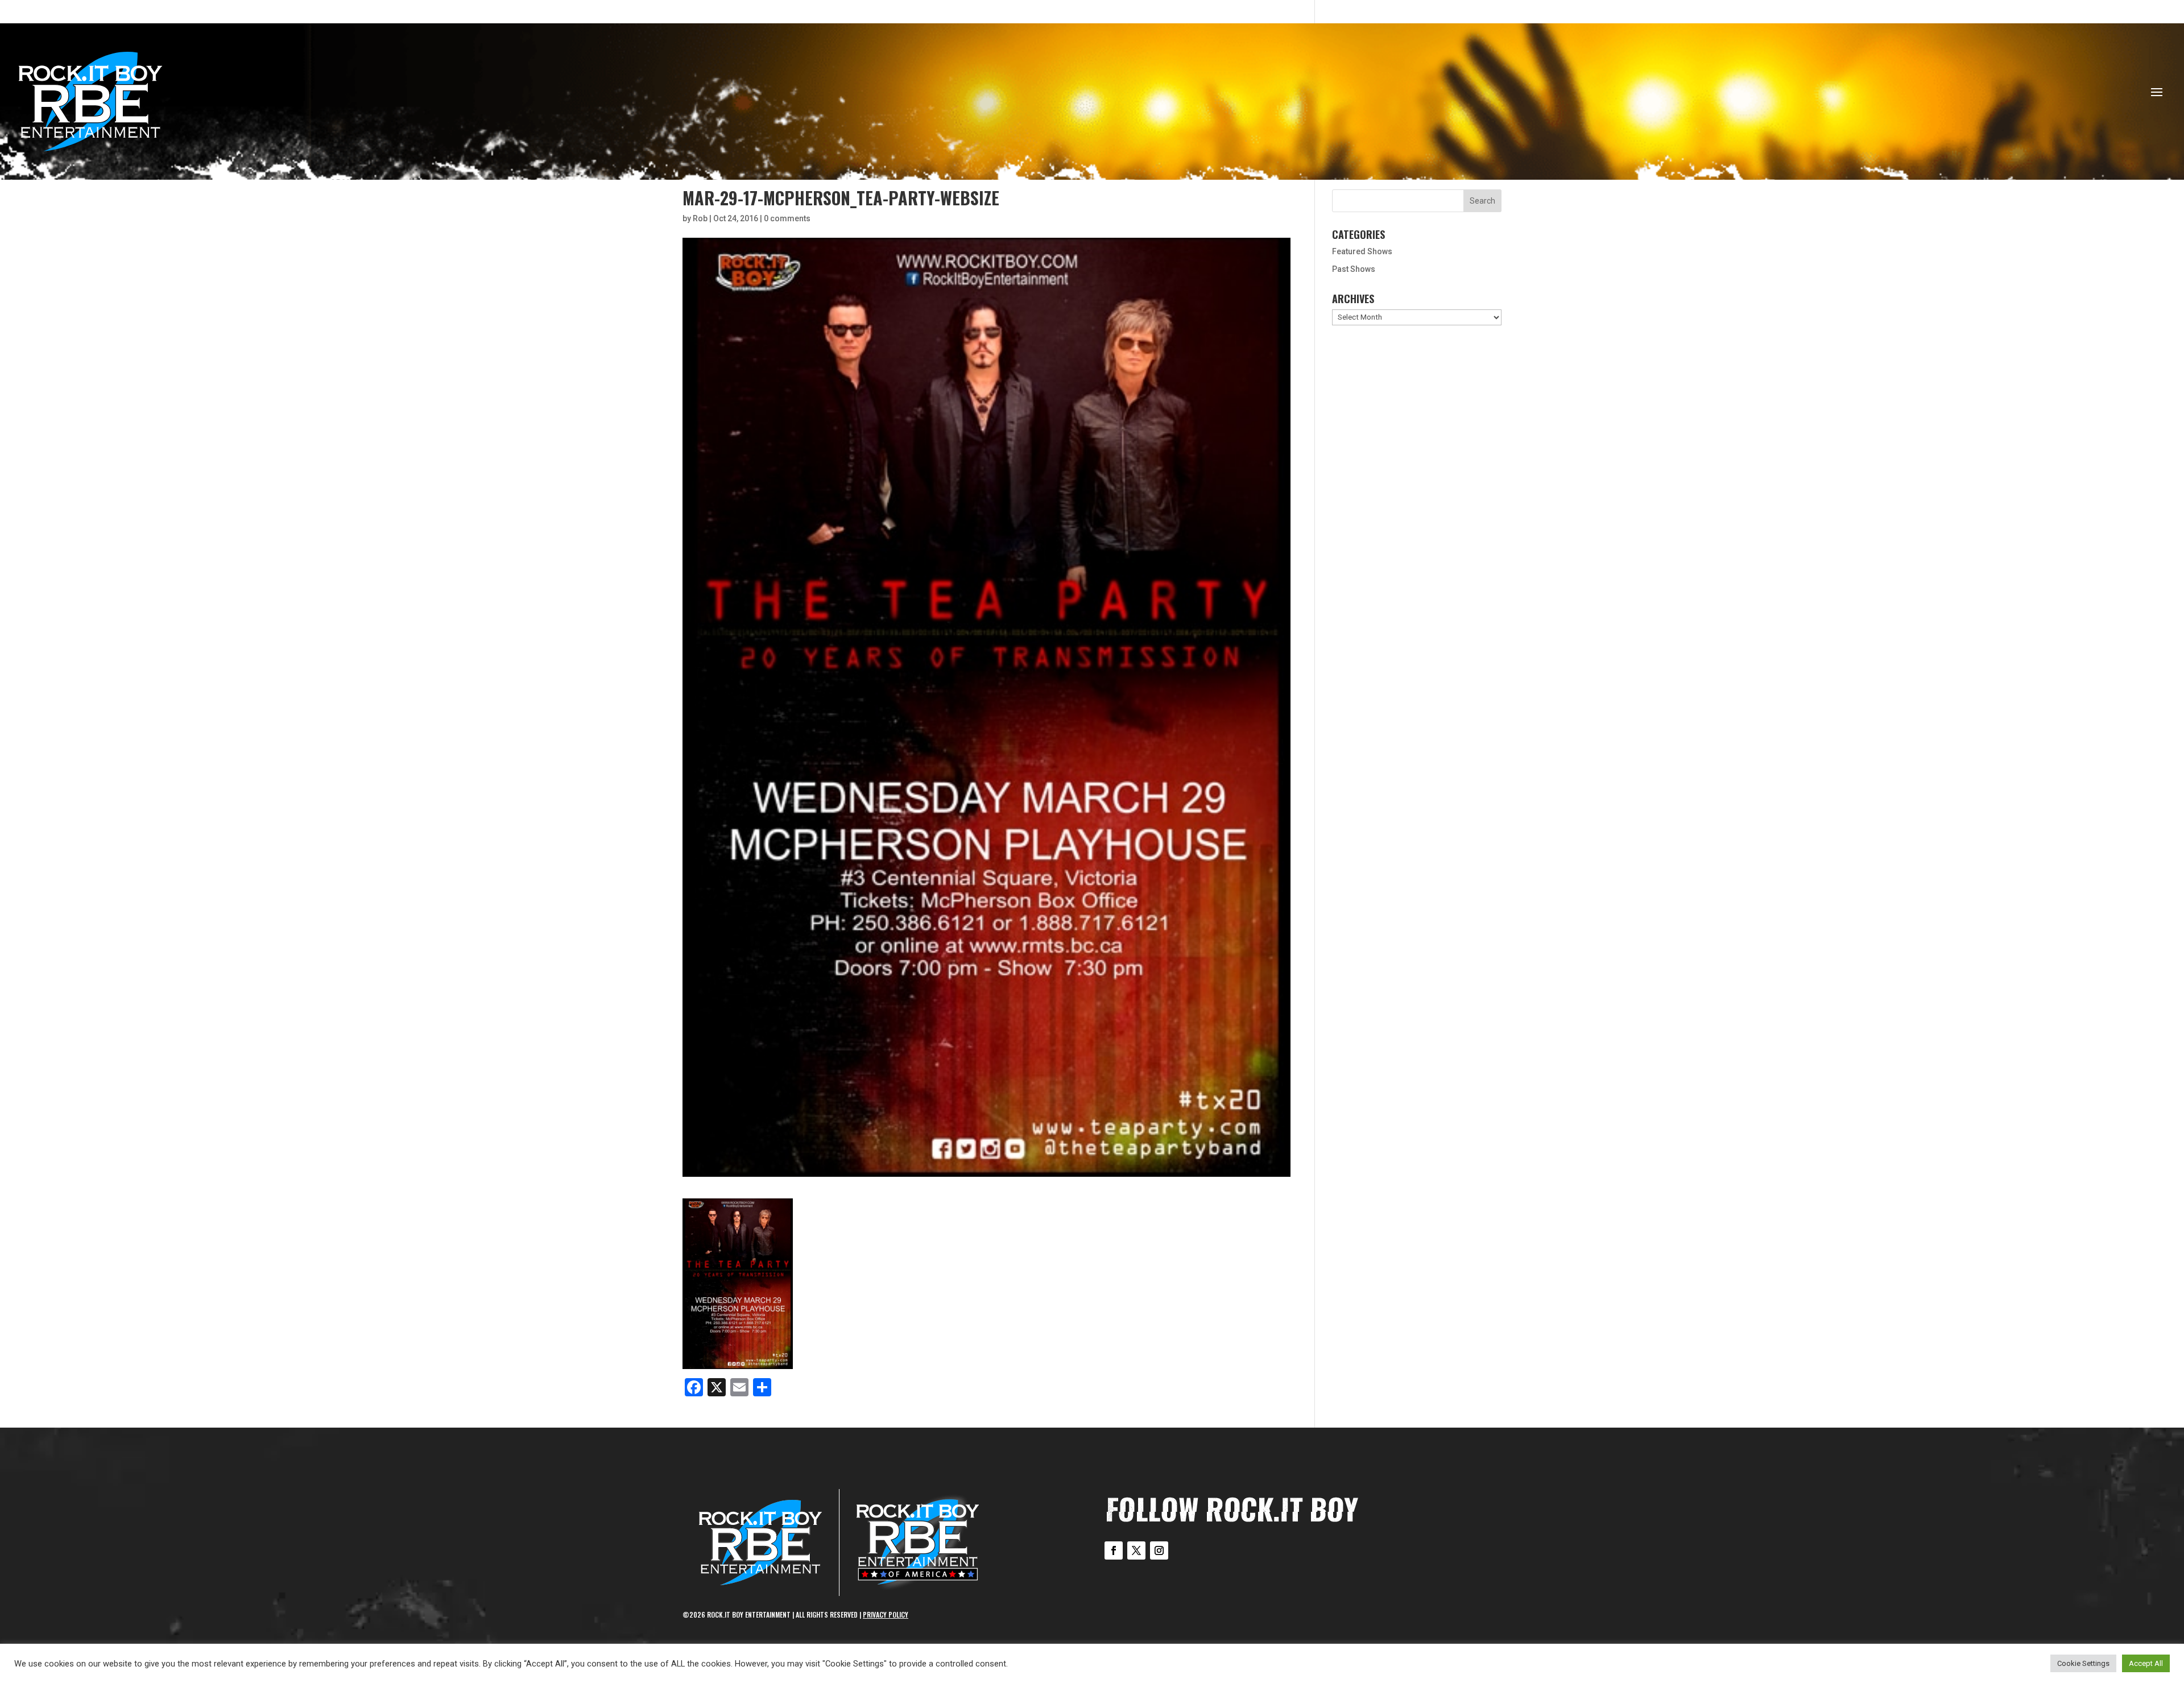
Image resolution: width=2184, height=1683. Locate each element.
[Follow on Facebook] (1114, 1550)
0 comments (787, 218)
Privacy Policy (886, 1614)
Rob (700, 218)
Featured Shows (1362, 251)
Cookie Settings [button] (2083, 1663)
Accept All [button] (2146, 1663)
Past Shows (1354, 269)
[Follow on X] (1136, 1550)
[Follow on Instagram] (1159, 1550)
